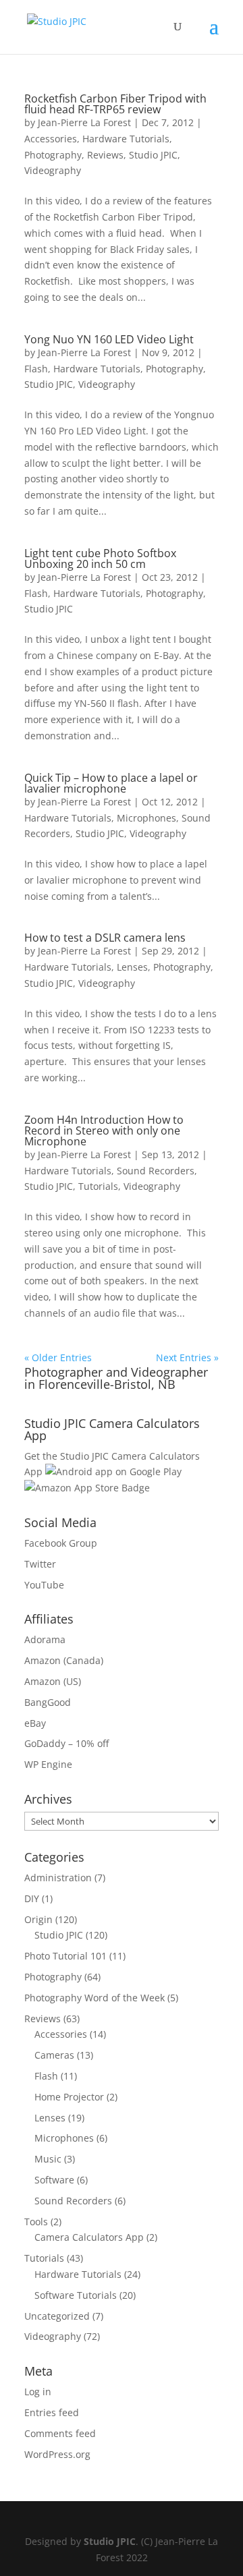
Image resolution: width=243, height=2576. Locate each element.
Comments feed (60, 2433)
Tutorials (98, 1186)
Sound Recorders (156, 1171)
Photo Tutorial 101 (65, 1956)
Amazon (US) (53, 1681)
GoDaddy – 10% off (66, 1743)
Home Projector (69, 2097)
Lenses (132, 967)
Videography (53, 170)
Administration (58, 1878)
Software (54, 2180)
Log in (38, 2392)
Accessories (51, 139)
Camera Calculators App (89, 2237)
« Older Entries (58, 1357)
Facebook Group (61, 1543)
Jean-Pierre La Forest (84, 122)
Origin (38, 1919)
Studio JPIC (153, 155)
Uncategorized (57, 2316)
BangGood (48, 1702)
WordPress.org (57, 2454)
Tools (36, 2222)
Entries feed (52, 2412)
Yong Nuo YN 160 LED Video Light (109, 339)
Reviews (105, 155)
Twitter (40, 1564)
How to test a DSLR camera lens (105, 938)
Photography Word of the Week (94, 1998)
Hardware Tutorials (126, 139)
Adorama (45, 1639)
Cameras (54, 2055)
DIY (32, 1898)
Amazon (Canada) (64, 1660)
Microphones (146, 818)
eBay (35, 1723)
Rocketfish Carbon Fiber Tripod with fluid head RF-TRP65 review (115, 104)
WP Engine (48, 1764)
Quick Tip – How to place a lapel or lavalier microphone (111, 783)
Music (48, 2159)
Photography (53, 155)
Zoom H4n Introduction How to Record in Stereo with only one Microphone (104, 1130)
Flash (36, 369)
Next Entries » (187, 1357)
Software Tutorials (76, 2295)
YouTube (44, 1585)
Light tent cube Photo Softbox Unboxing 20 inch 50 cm (100, 559)
